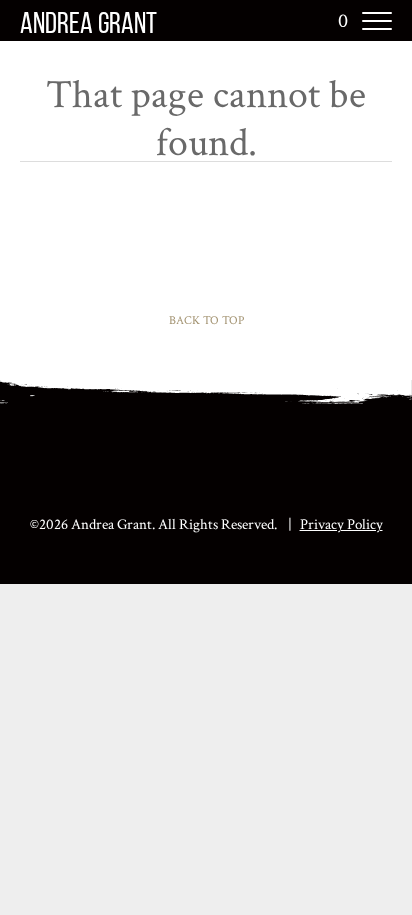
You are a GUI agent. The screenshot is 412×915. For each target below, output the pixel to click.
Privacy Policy (341, 524)
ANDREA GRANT (88, 25)
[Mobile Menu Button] (377, 21)
